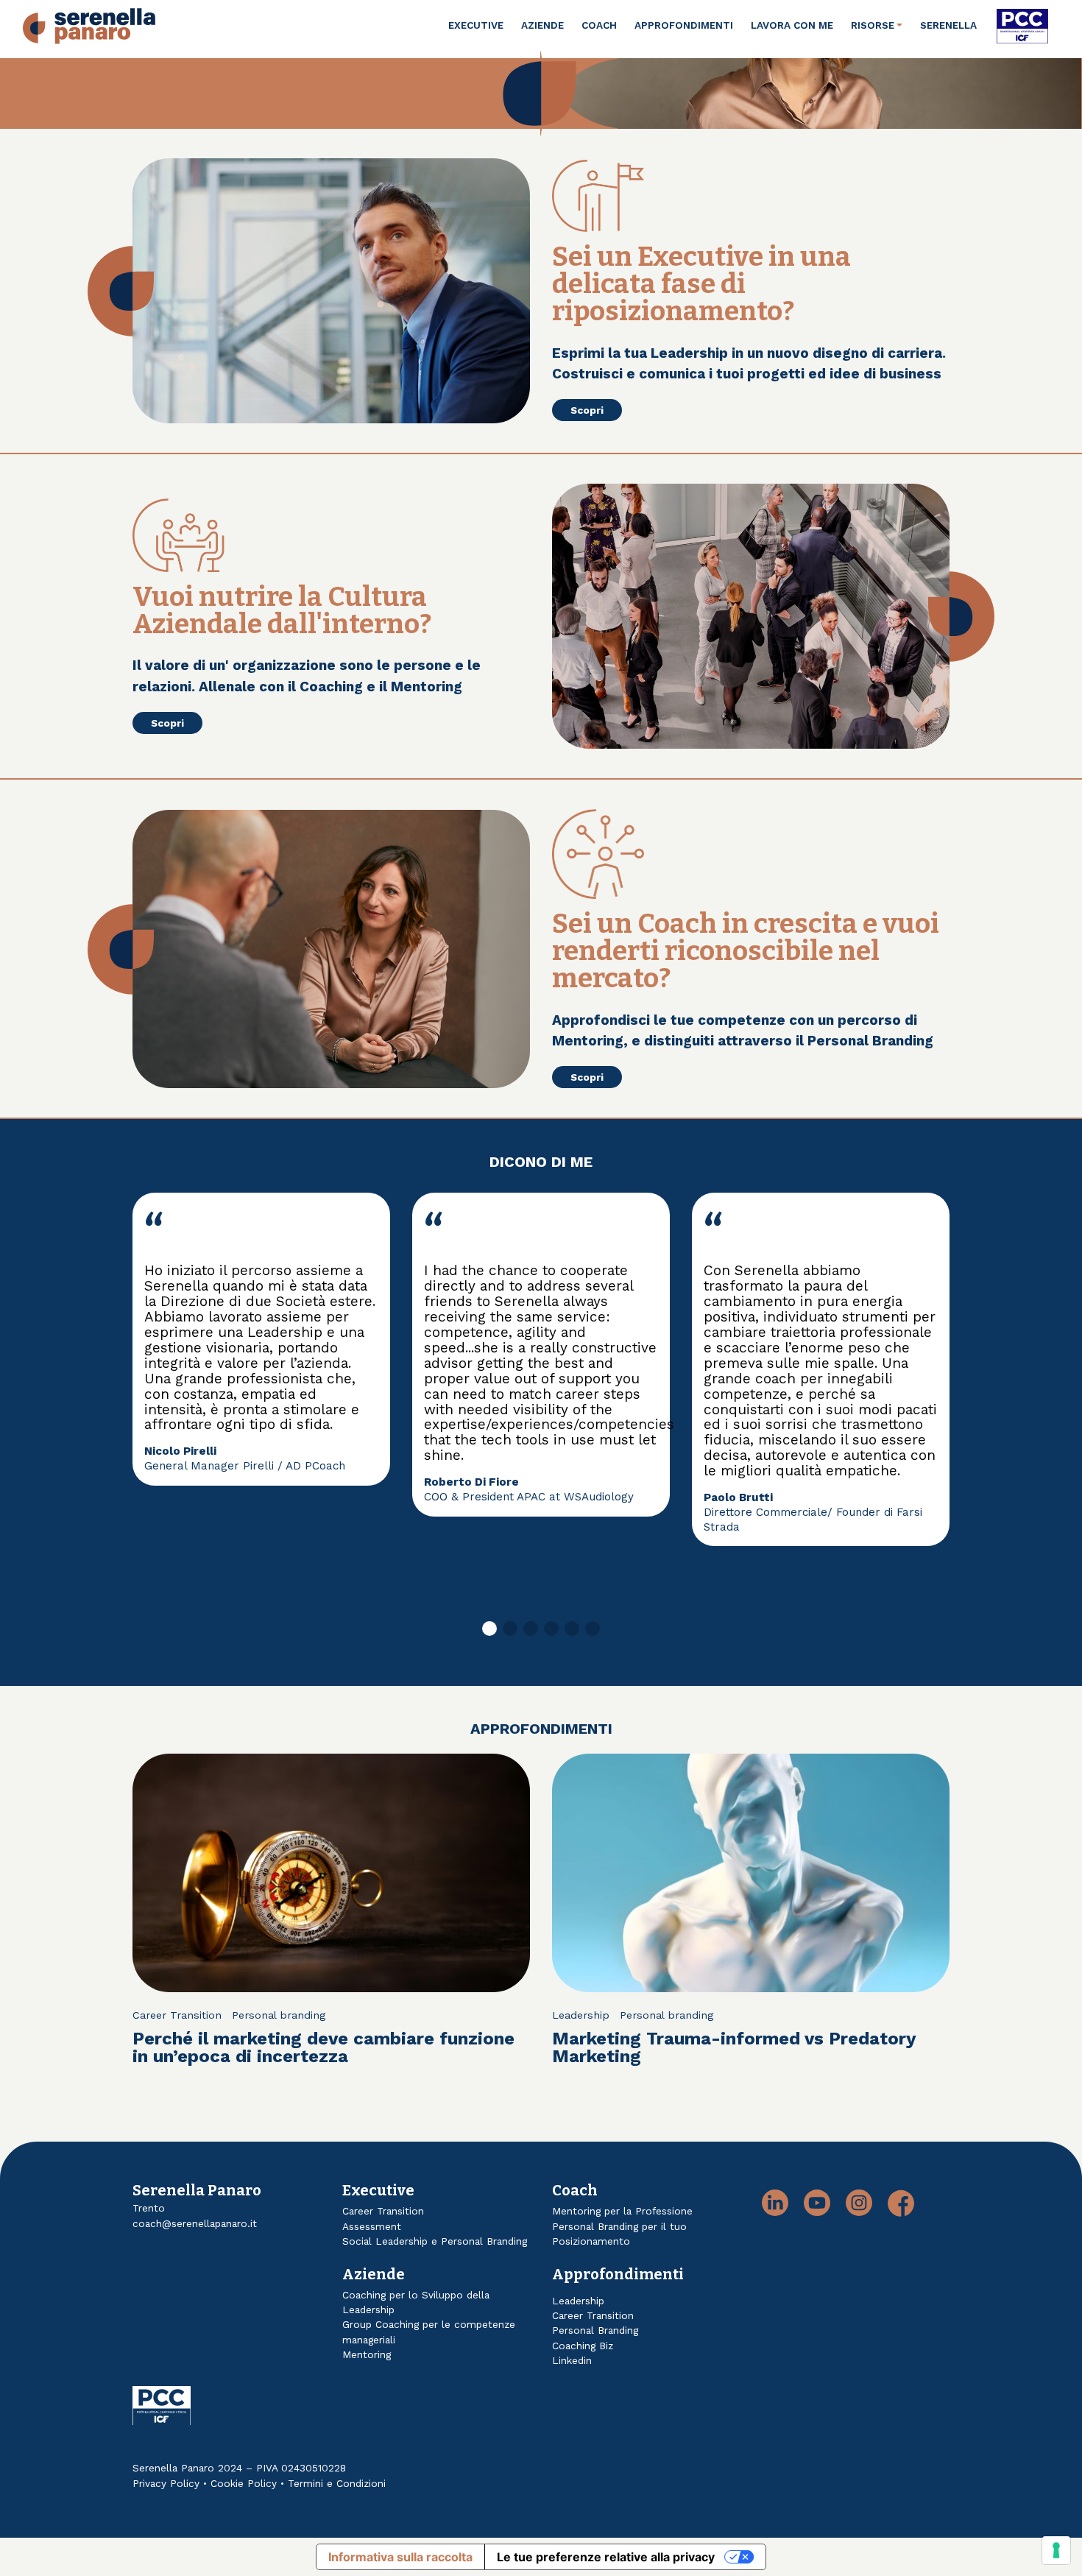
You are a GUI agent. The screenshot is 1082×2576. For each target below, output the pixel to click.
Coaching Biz (583, 2346)
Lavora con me (792, 25)
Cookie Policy (244, 2483)
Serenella (948, 25)
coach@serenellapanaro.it (195, 2223)
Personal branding (279, 2015)
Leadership (581, 2015)
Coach (599, 25)
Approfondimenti (684, 25)
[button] (489, 1628)
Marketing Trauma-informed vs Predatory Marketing (734, 2047)
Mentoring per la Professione (622, 2211)
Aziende (542, 25)
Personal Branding (595, 2330)
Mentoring (367, 2354)
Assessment (372, 2226)
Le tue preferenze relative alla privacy (606, 2557)
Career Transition (177, 2015)
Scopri (587, 410)
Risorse (873, 25)
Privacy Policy (166, 2483)
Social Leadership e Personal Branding (435, 2241)
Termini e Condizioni (337, 2483)
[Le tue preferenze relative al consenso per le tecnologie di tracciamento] (1056, 2550)
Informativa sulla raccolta (400, 2557)
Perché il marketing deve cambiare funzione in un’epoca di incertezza (323, 2047)
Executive (476, 25)
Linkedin (572, 2360)
